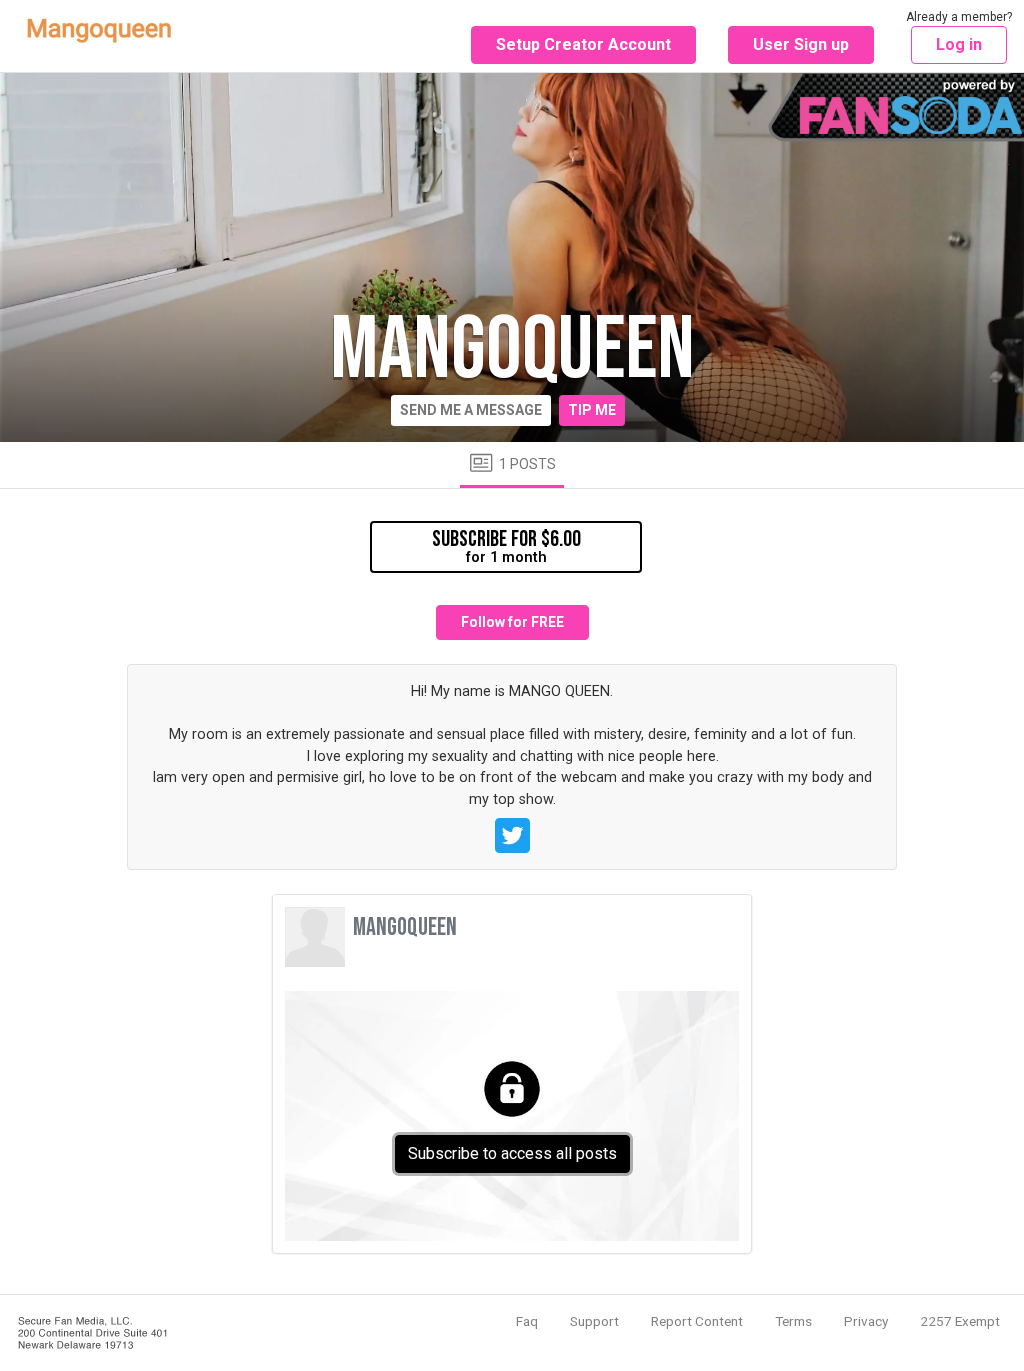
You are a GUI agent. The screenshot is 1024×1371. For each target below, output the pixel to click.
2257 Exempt (960, 1321)
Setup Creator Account (583, 44)
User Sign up (801, 44)
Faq (527, 1321)
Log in (959, 44)
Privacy (866, 1321)
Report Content (697, 1321)
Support (594, 1321)
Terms (793, 1321)
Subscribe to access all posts (512, 1153)
